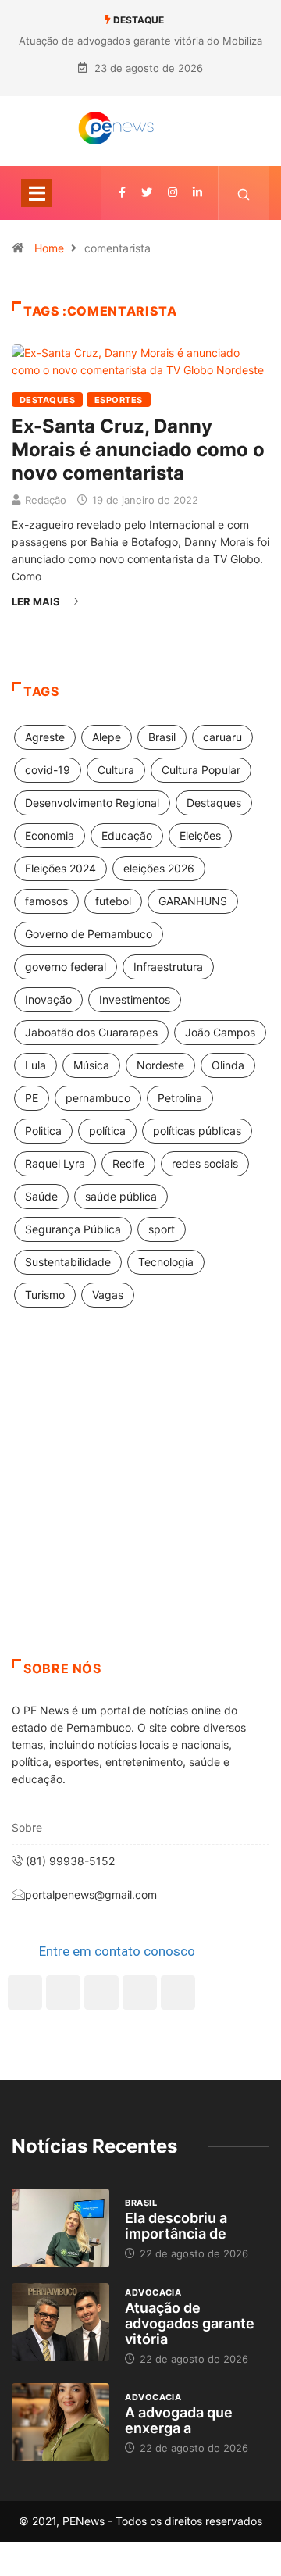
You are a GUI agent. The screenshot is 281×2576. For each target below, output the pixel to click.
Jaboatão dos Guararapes (91, 1032)
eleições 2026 (159, 868)
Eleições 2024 (60, 868)
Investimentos (135, 999)
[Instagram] (140, 1993)
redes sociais (205, 1163)
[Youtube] (178, 1993)
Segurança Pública (73, 1229)
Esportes (119, 400)
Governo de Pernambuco (89, 934)
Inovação (48, 999)
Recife (128, 1163)
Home (49, 248)
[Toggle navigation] (37, 193)
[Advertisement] (140, 1503)
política (107, 1131)
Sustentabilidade (68, 1262)
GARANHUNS (193, 901)
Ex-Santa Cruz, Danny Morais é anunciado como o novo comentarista (138, 450)
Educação (127, 835)
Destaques (47, 400)
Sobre (27, 1827)
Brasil (162, 737)
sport (162, 1229)
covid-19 (48, 770)
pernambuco (98, 1098)
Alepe (107, 737)
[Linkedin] (197, 193)
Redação (46, 500)
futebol (113, 901)
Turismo (45, 1295)
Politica (43, 1131)
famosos (46, 901)
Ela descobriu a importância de (176, 2226)
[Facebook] (25, 1993)
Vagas (108, 1295)
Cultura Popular (201, 770)
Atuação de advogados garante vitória (190, 2323)
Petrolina (180, 1098)
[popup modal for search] (244, 193)
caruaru (222, 737)
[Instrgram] (173, 193)
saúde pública (121, 1196)
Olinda (228, 1065)
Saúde (41, 1196)
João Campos (220, 1032)
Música (91, 1065)
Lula (36, 1065)
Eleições (200, 835)
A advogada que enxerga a (179, 2420)
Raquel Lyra (55, 1163)
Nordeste (160, 1065)
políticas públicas (197, 1131)
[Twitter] (147, 193)
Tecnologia (166, 1262)
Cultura (116, 770)
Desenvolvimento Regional (92, 803)
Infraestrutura (168, 967)
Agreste (45, 737)
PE (32, 1098)
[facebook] (122, 193)
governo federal (66, 967)
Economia (50, 835)
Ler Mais (36, 601)
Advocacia (153, 2292)
